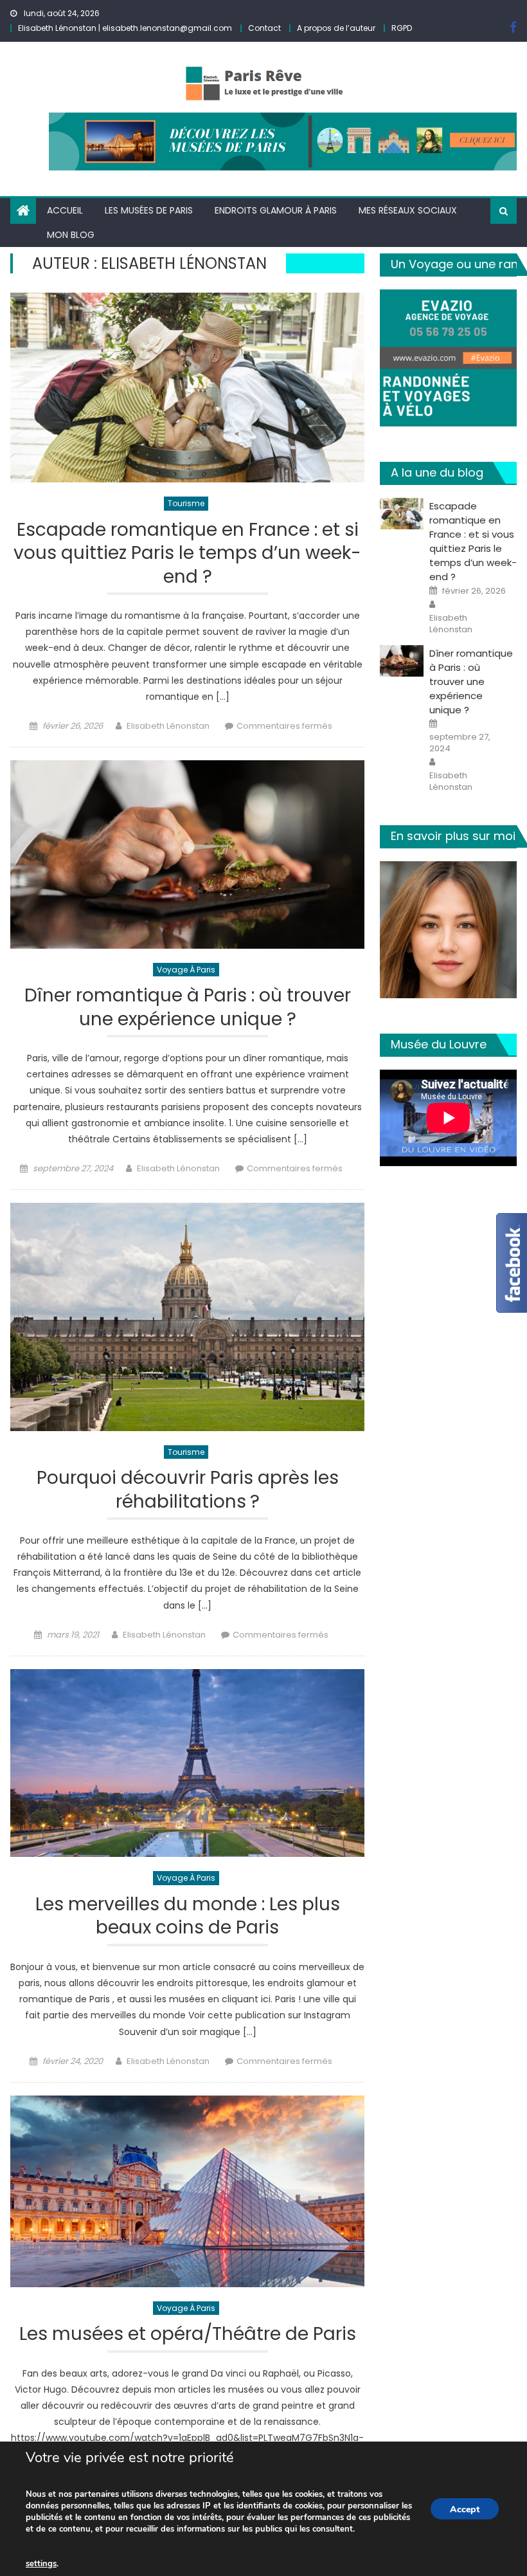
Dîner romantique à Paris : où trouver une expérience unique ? (188, 1008)
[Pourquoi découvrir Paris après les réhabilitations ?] (187, 1317)
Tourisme (186, 503)
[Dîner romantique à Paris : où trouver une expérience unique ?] (187, 854)
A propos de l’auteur (336, 28)
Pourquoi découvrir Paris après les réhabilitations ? (188, 1490)
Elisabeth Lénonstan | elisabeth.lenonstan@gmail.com (125, 28)
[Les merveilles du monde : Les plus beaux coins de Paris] (187, 1763)
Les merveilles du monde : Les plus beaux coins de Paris (188, 1916)
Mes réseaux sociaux (408, 210)
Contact (264, 28)
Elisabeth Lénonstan (168, 726)
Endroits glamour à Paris (276, 210)
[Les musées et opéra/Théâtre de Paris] (187, 2191)
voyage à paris (186, 970)
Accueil (65, 210)
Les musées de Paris (149, 210)
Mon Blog (71, 235)
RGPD (402, 28)
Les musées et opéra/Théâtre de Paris (188, 2334)
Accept (465, 2509)
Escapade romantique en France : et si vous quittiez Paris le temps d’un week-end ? (187, 554)
